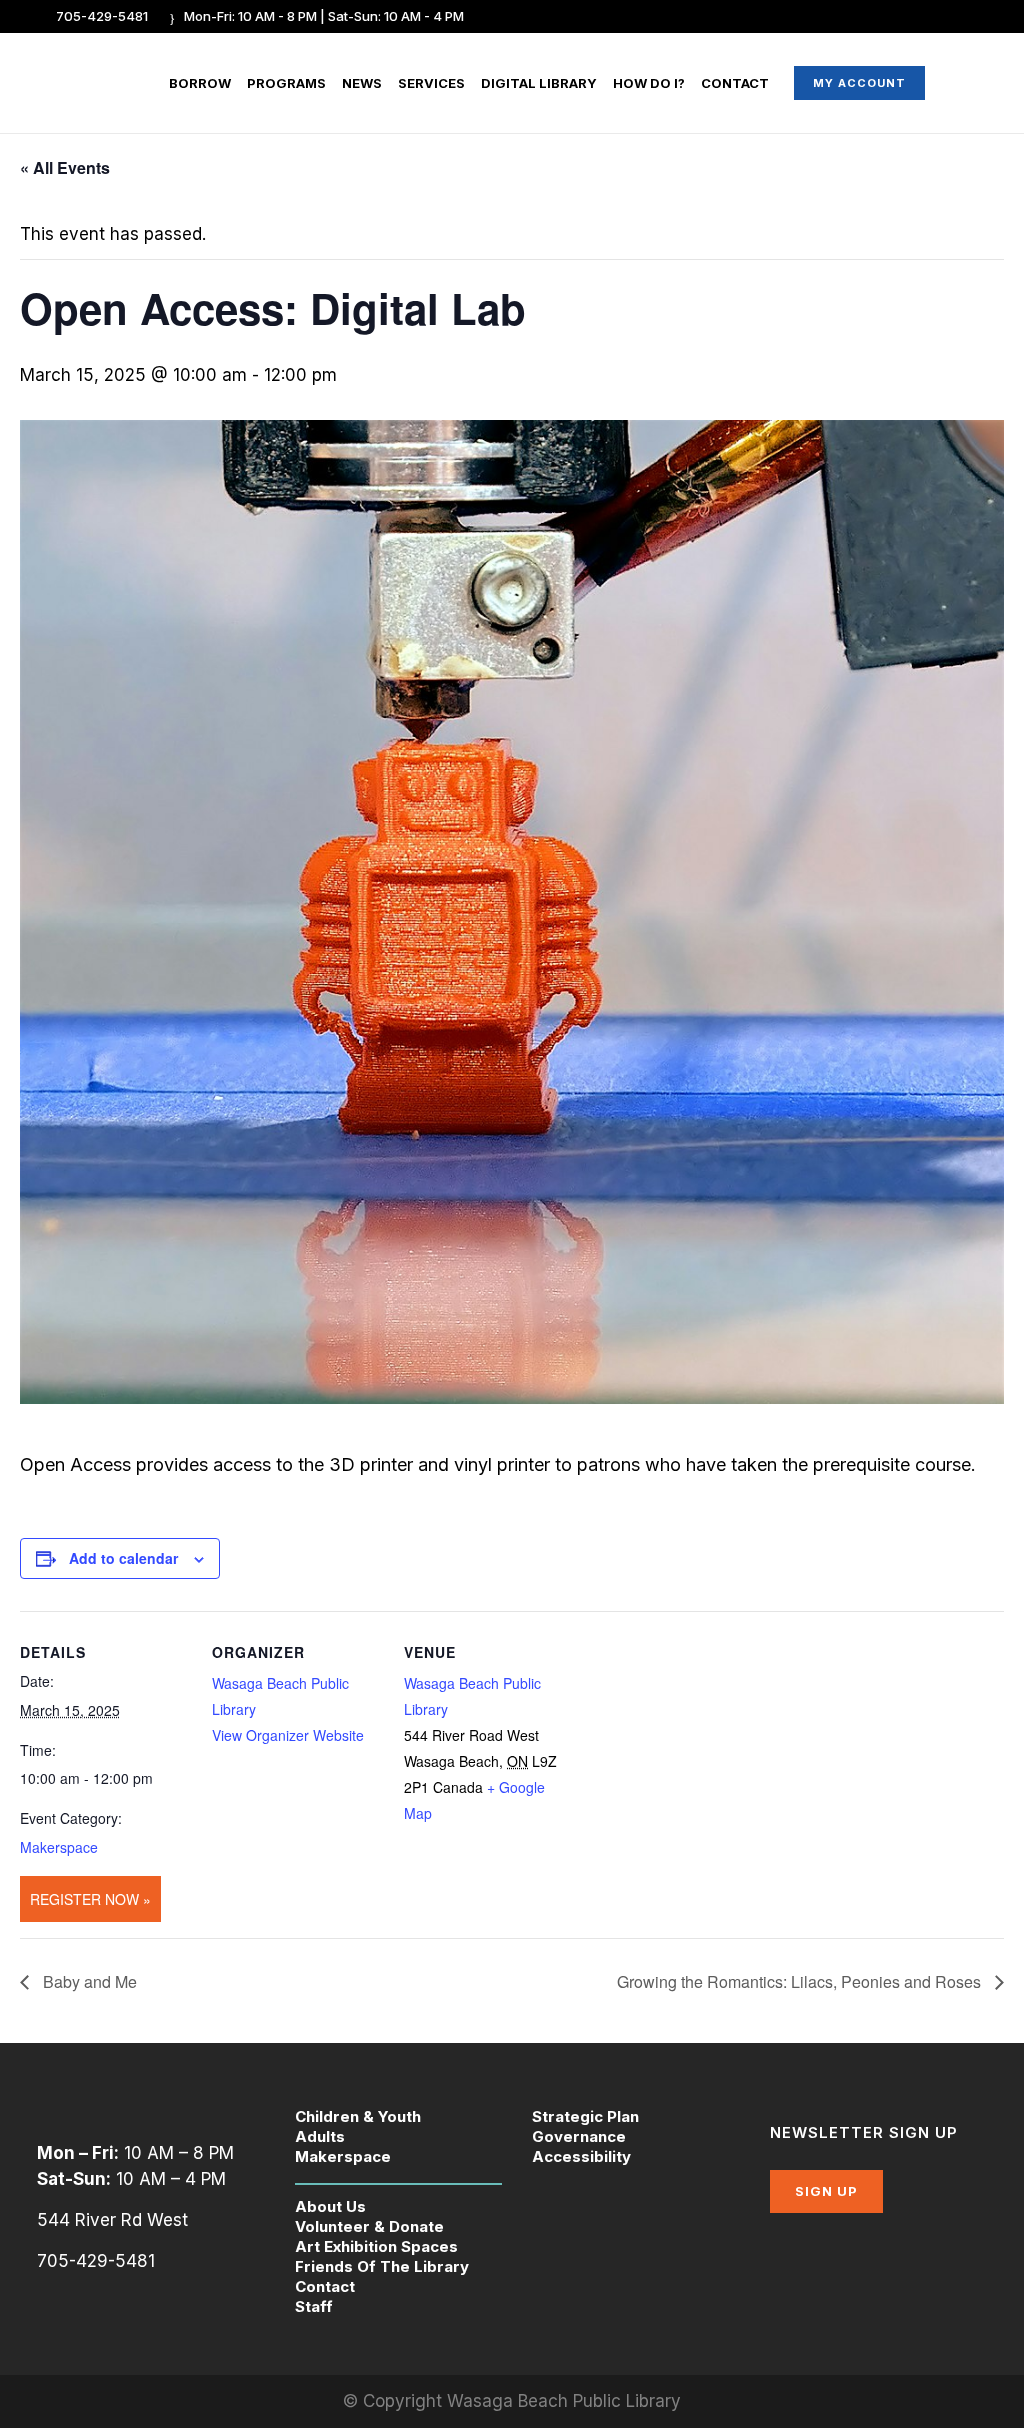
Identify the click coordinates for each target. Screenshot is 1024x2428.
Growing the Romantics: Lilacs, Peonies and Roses (801, 1981)
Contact (325, 2286)
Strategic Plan (585, 2116)
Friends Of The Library (382, 2266)
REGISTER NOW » (90, 1899)
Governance (579, 2136)
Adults (320, 2136)
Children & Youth (358, 2116)
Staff (314, 2306)
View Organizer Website (288, 1735)
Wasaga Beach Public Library (564, 2401)
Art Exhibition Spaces (376, 2246)
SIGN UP (826, 2191)
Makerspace (59, 1847)
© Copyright (395, 2401)
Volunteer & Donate (369, 2226)
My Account (859, 83)
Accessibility (581, 2156)
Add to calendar (123, 1558)
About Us (330, 2206)
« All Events (65, 167)
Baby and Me (88, 1981)
